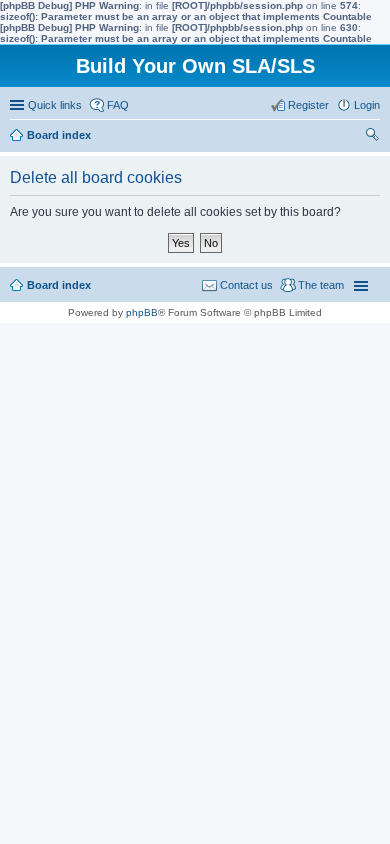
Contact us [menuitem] (246, 285)
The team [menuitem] (321, 285)
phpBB (142, 312)
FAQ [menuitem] (118, 105)
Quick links (55, 105)
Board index (59, 285)
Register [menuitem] (308, 105)
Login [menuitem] (367, 105)
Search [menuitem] (372, 137)
